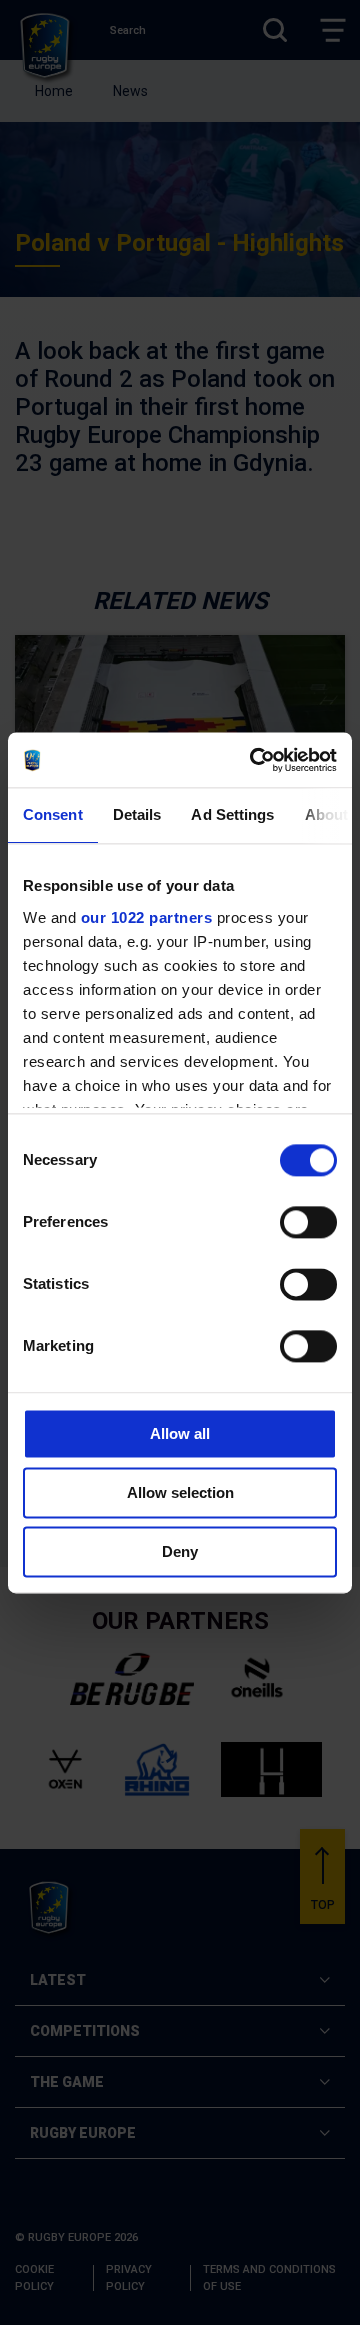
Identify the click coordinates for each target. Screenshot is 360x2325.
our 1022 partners (147, 917)
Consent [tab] (53, 814)
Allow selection (180, 1492)
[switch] (308, 1222)
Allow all (180, 1433)
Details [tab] (137, 814)
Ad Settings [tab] (232, 814)
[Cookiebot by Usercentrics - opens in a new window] (254, 760)
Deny (180, 1551)
